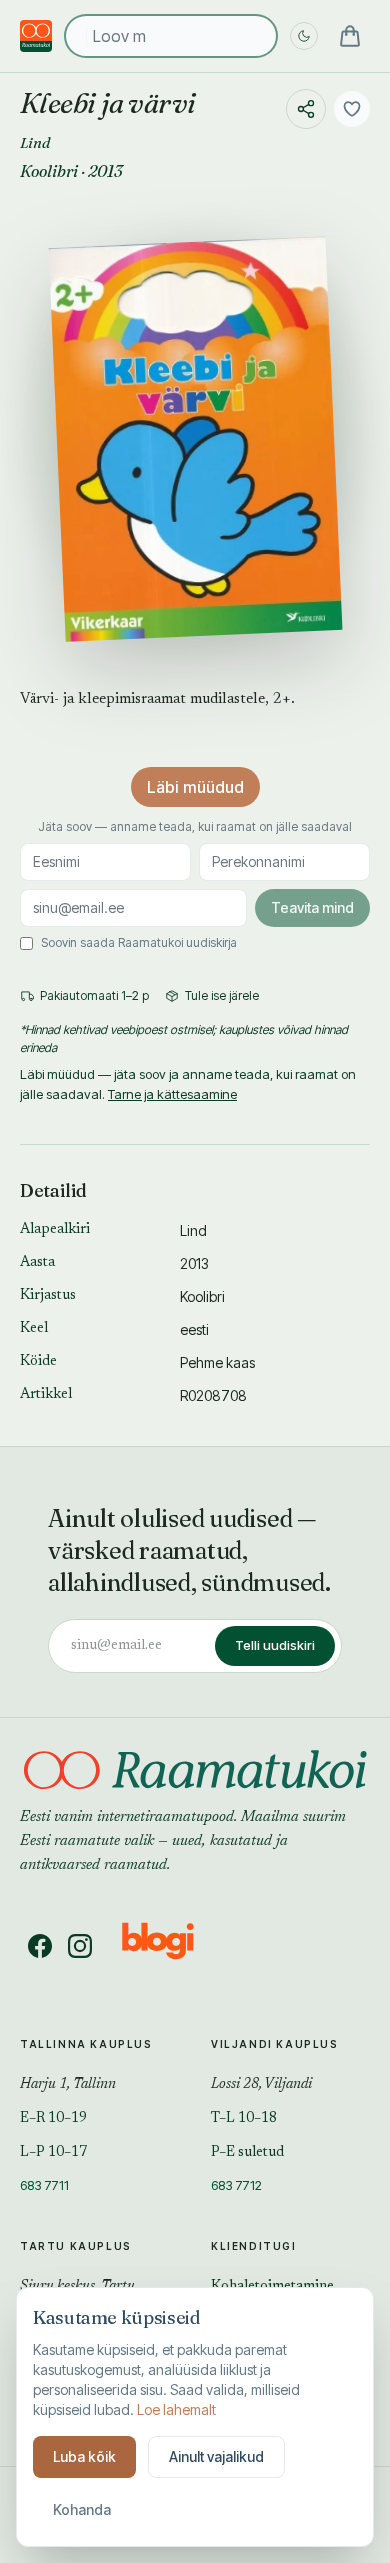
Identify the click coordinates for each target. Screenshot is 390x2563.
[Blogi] (170, 1946)
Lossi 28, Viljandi (261, 2085)
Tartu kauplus (76, 2246)
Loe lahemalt (176, 2409)
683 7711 (44, 2185)
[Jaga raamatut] (306, 109)
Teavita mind (312, 907)
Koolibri (49, 171)
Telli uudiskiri (275, 1645)
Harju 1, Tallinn (68, 2085)
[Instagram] (80, 1946)
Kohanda (82, 2509)
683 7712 (236, 2185)
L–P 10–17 (53, 2153)
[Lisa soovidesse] (352, 109)
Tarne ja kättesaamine (172, 1094)
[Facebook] (40, 1946)
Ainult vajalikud (216, 2456)
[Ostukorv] (350, 36)
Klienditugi (254, 2246)
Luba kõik (84, 2456)
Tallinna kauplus (86, 2044)
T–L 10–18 (244, 2119)
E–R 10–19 (53, 2119)
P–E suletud (247, 2153)
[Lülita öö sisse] (304, 36)
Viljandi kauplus (275, 2044)
